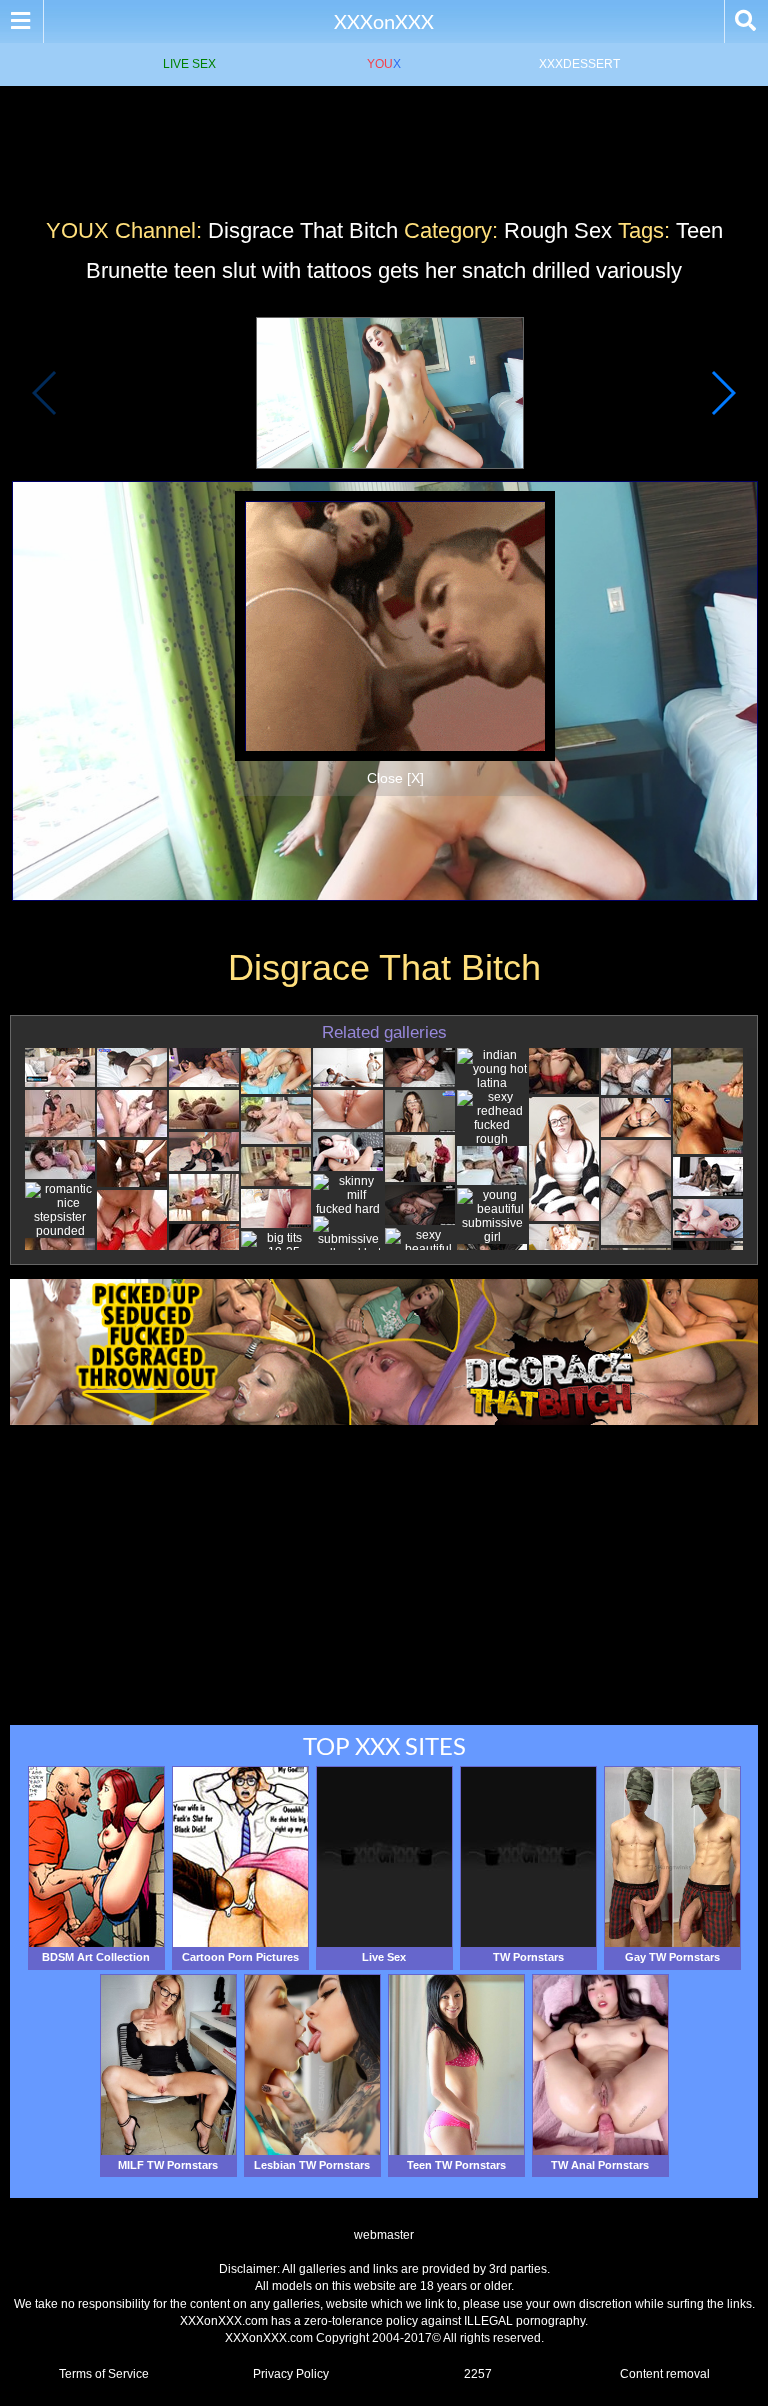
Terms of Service (104, 2374)
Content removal (665, 2374)
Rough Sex (558, 230)
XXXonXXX (384, 21)
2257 (478, 2374)
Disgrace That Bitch (303, 230)
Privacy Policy (291, 2374)
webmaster (384, 2235)
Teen (699, 230)
